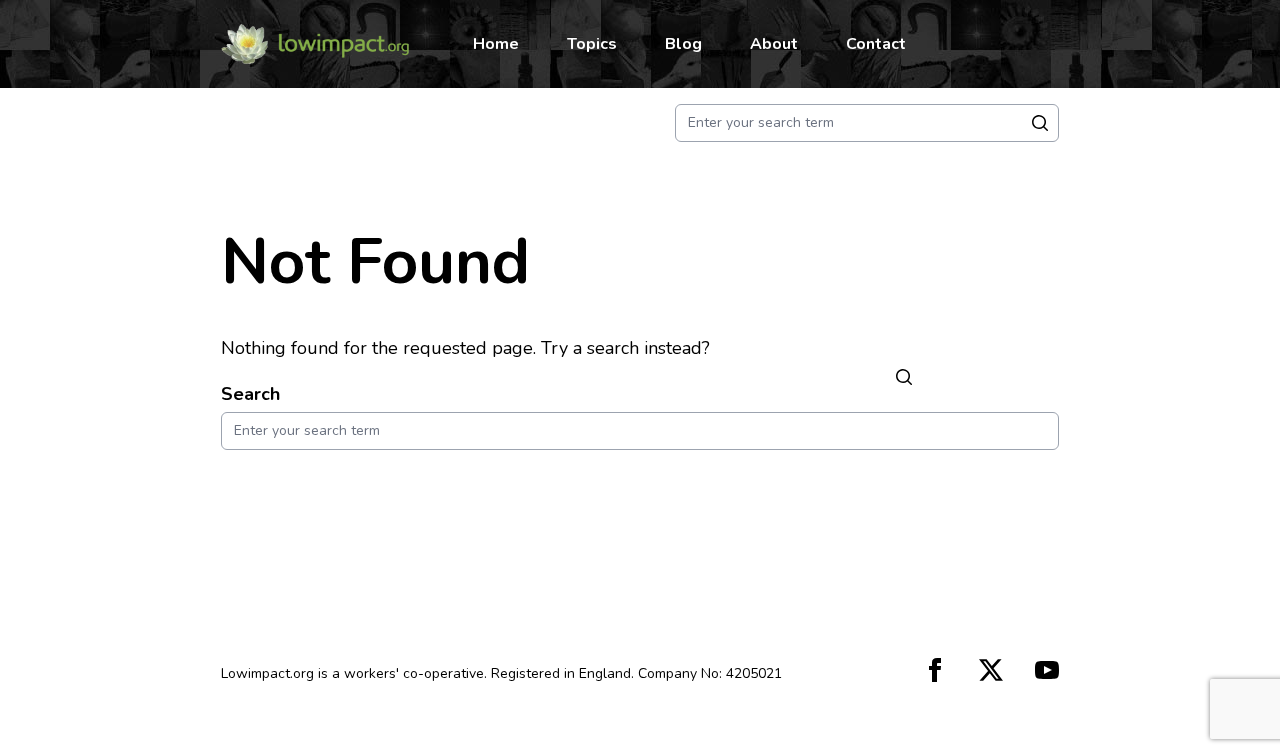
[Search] (903, 376)
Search (250, 394)
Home (496, 44)
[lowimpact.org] (315, 44)
